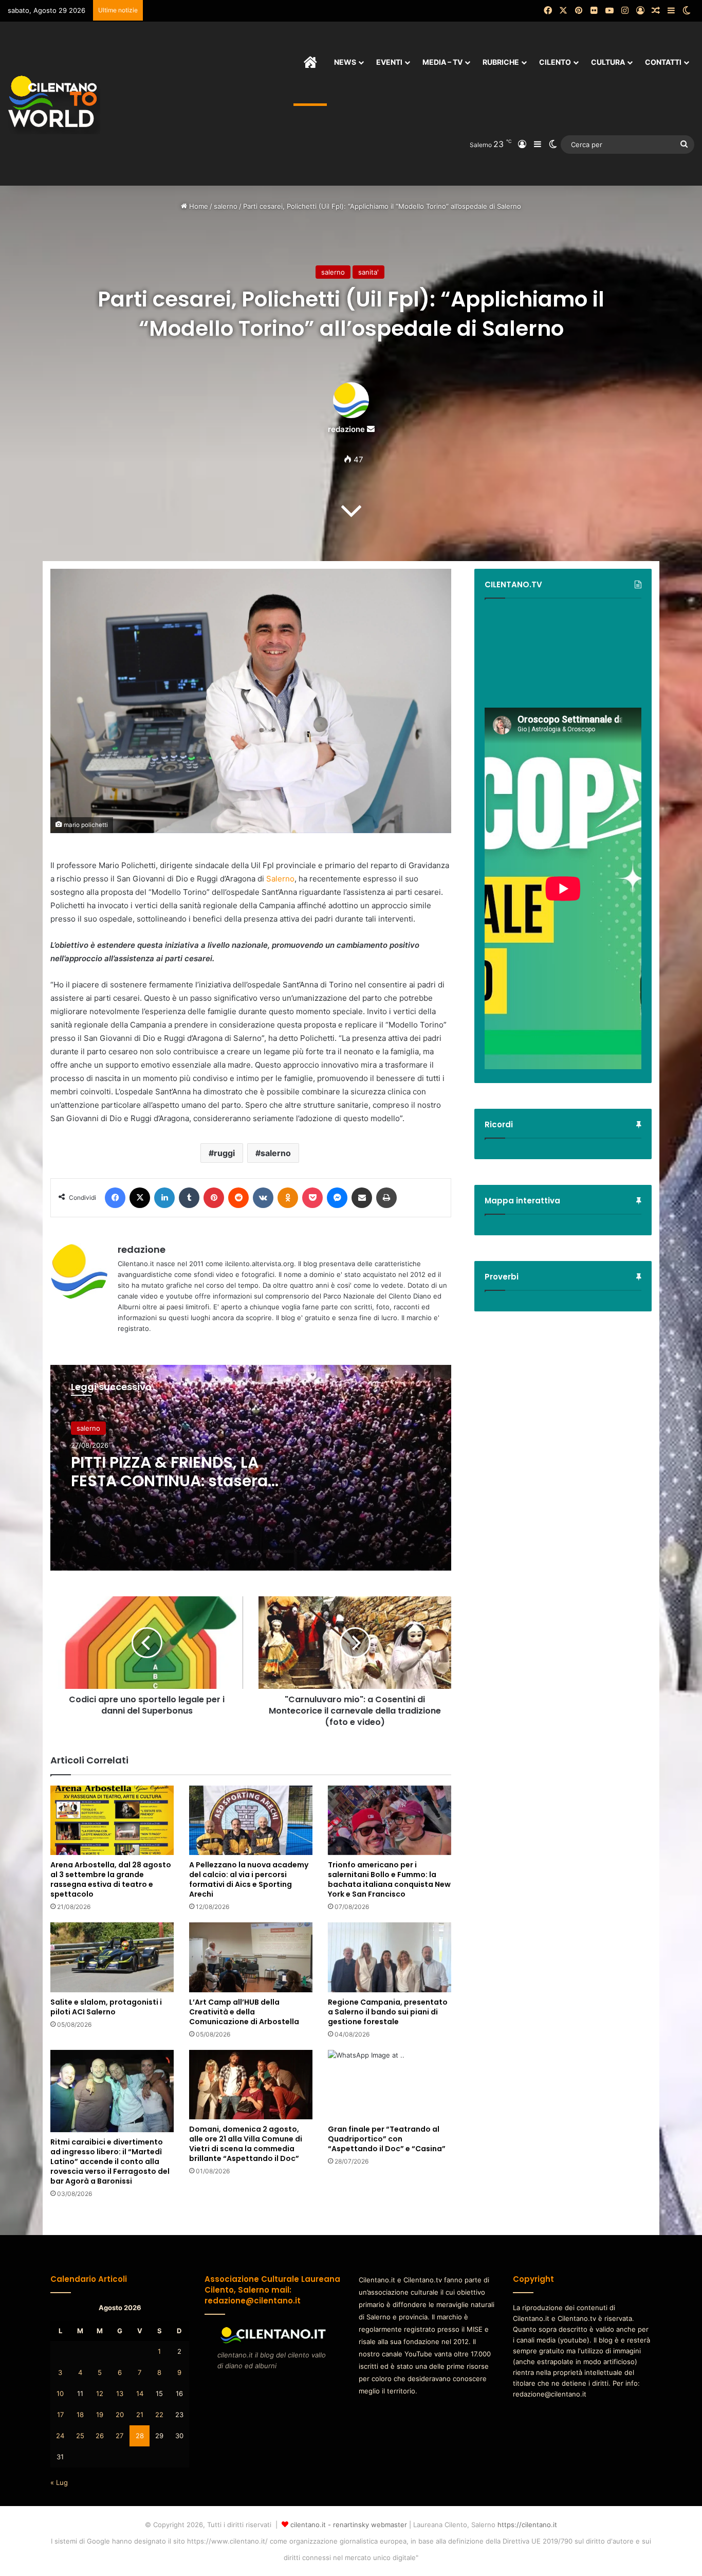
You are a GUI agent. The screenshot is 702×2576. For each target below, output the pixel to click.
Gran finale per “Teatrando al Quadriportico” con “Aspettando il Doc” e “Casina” (387, 2139)
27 (119, 2436)
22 (159, 2415)
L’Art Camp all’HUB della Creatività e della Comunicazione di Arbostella (244, 2012)
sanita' (368, 272)
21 (140, 2415)
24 (60, 2436)
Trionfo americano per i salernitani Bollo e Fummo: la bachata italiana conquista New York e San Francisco (389, 1879)
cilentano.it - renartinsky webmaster (349, 2525)
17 (60, 2415)
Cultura (608, 62)
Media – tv (442, 62)
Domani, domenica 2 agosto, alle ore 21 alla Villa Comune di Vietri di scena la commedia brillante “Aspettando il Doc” (246, 2144)
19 (100, 2415)
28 (140, 2436)
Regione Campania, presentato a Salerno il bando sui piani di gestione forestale (388, 2012)
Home (198, 206)
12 (100, 2393)
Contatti (663, 62)
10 (60, 2393)
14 (140, 2393)
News (345, 62)
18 (80, 2415)
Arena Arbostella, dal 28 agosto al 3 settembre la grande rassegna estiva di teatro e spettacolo (111, 1879)
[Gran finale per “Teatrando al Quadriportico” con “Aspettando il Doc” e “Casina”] (390, 2085)
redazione (346, 429)
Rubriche (501, 62)
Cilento (555, 62)
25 (80, 2436)
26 (100, 2436)
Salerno (280, 879)
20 (120, 2415)
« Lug (59, 2482)
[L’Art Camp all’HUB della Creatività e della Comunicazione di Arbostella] (251, 1957)
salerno (226, 206)
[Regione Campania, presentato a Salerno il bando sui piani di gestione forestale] (390, 1957)
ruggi (224, 1153)
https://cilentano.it (527, 2525)
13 (120, 2393)
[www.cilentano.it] (54, 103)
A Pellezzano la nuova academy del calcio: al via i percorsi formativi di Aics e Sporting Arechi (249, 1879)
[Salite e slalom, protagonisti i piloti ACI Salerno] (112, 1957)
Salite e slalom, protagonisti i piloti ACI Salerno (106, 2007)
